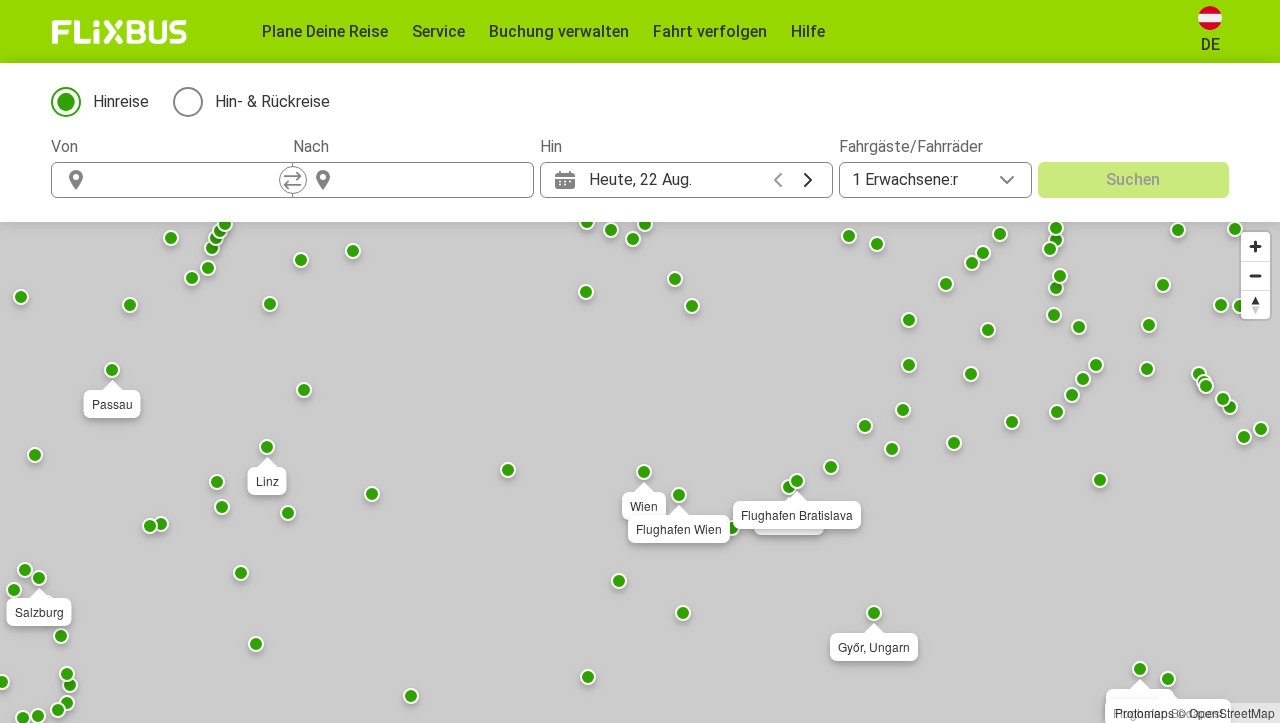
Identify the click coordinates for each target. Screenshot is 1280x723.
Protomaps (1144, 712)
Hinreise (121, 101)
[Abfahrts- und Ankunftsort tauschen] (293, 180)
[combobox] (190, 180)
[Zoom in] (1255, 246)
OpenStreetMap (1232, 712)
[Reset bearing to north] (1255, 304)
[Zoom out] (1255, 275)
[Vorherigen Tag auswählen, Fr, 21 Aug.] (778, 180)
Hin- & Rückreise (272, 101)
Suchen (1133, 179)
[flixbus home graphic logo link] (119, 32)
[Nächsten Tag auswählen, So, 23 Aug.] (808, 180)
